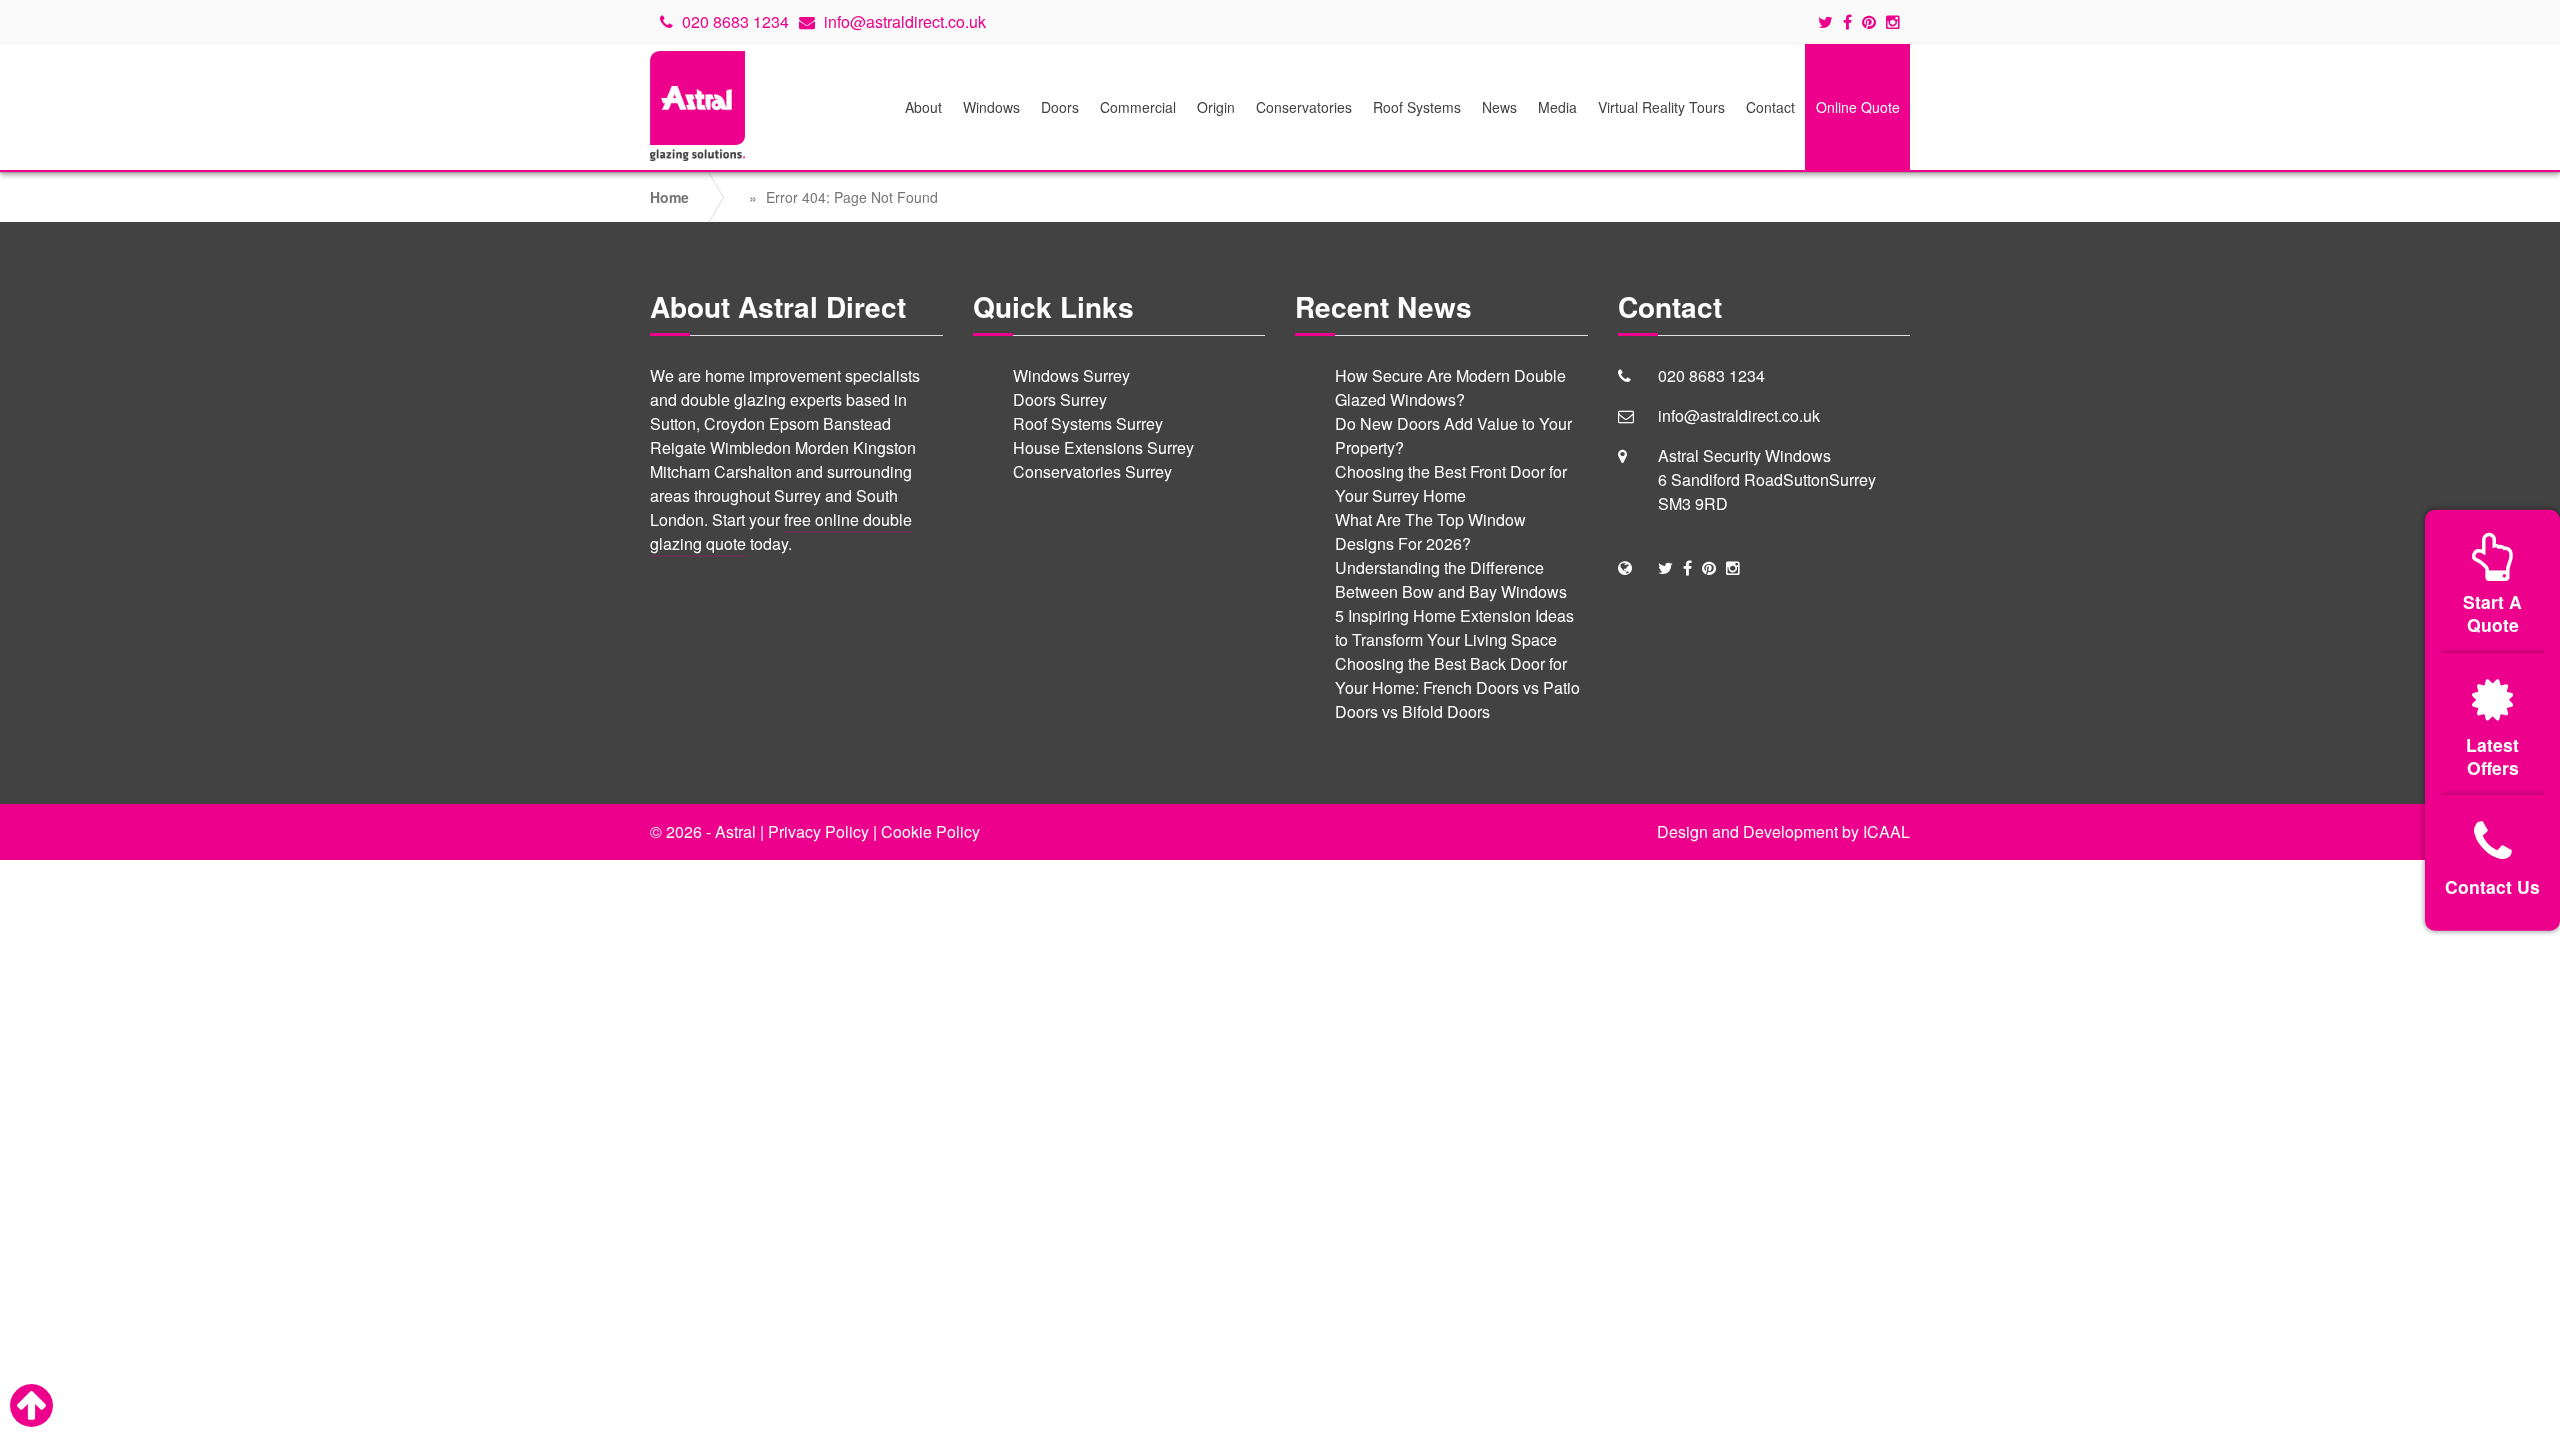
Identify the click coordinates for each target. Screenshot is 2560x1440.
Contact (1770, 107)
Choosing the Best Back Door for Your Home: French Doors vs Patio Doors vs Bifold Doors (1457, 687)
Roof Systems (1417, 107)
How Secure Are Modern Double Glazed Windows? (1450, 387)
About (923, 107)
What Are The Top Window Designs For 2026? (1430, 531)
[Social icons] (1830, 22)
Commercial (1138, 107)
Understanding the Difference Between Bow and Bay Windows (1451, 579)
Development (1790, 831)
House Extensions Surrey (1103, 447)
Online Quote (1858, 107)
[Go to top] (31, 1405)
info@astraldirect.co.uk (903, 21)
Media (1557, 107)
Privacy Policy (818, 831)
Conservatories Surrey (1092, 471)
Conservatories (1304, 107)
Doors (1060, 107)
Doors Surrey (1060, 399)
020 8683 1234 (733, 21)
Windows (991, 107)
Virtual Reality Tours (1661, 107)
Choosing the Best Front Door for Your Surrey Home (1451, 483)
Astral (735, 831)
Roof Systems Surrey (1088, 423)
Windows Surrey (1071, 375)
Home (669, 197)
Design (1682, 831)
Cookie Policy (930, 831)
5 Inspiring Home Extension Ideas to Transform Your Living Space (1454, 627)
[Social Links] (1665, 567)
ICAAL (1886, 831)
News (1499, 107)
